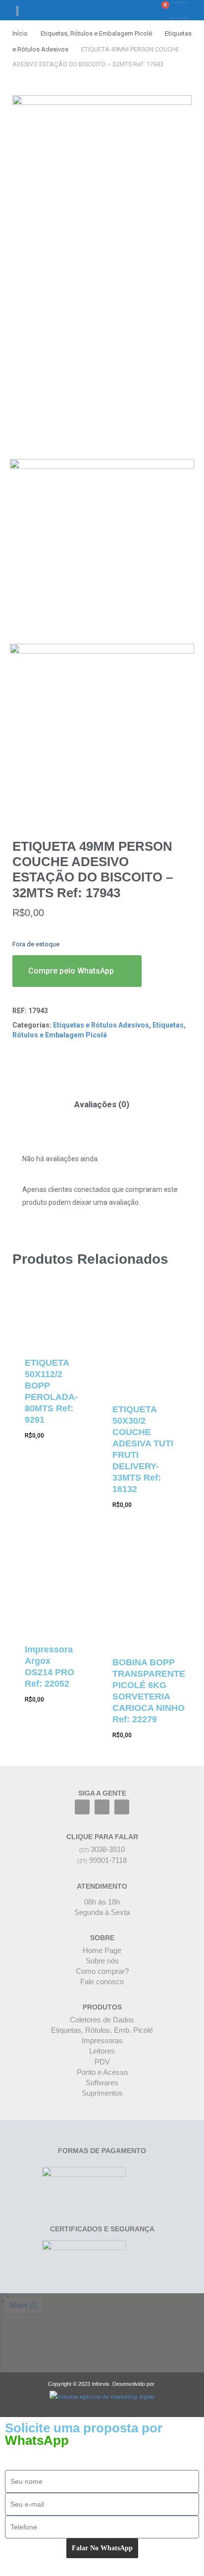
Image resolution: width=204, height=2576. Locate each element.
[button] (127, 10)
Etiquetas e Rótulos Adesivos (101, 1025)
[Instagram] (102, 1807)
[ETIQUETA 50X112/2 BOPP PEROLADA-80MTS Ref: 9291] (51, 1318)
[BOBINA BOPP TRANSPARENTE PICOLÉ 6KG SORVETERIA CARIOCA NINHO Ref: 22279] (149, 1594)
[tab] (102, 1105)
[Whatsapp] (122, 1807)
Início (20, 33)
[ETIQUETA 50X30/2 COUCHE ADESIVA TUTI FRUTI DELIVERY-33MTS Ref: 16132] (149, 1341)
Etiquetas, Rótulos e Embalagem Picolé (96, 33)
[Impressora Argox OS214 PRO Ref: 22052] (51, 1588)
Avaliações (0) (102, 1104)
